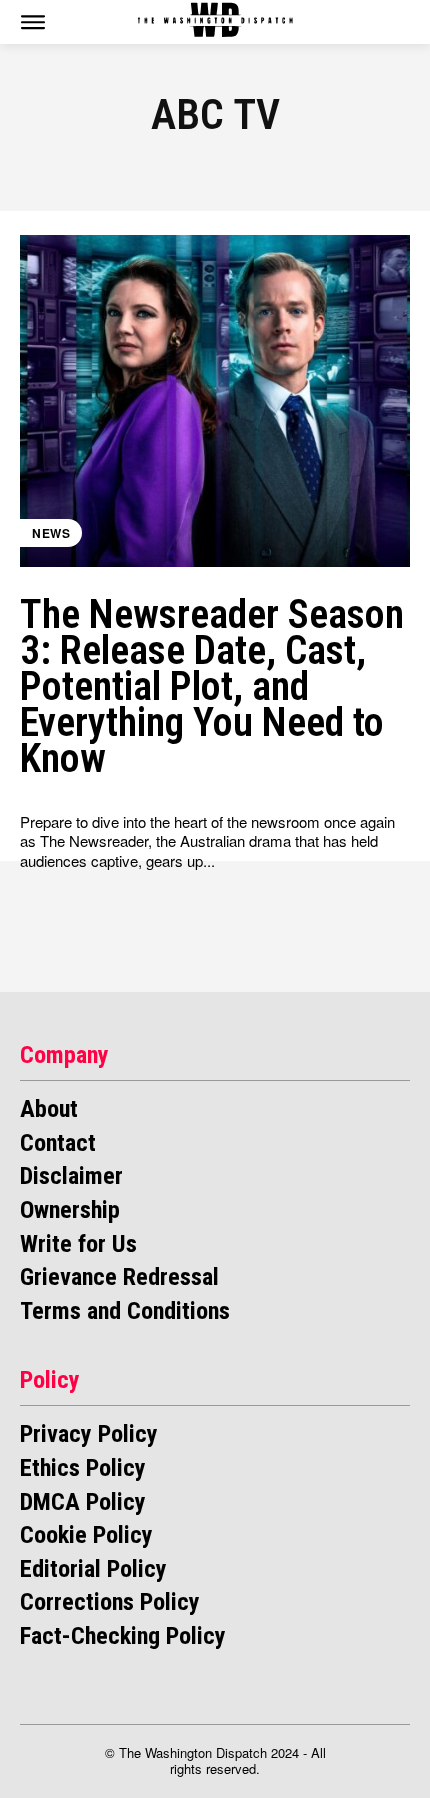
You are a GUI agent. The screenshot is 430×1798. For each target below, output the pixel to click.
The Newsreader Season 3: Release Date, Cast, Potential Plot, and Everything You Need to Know (212, 686)
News (51, 533)
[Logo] (215, 19)
